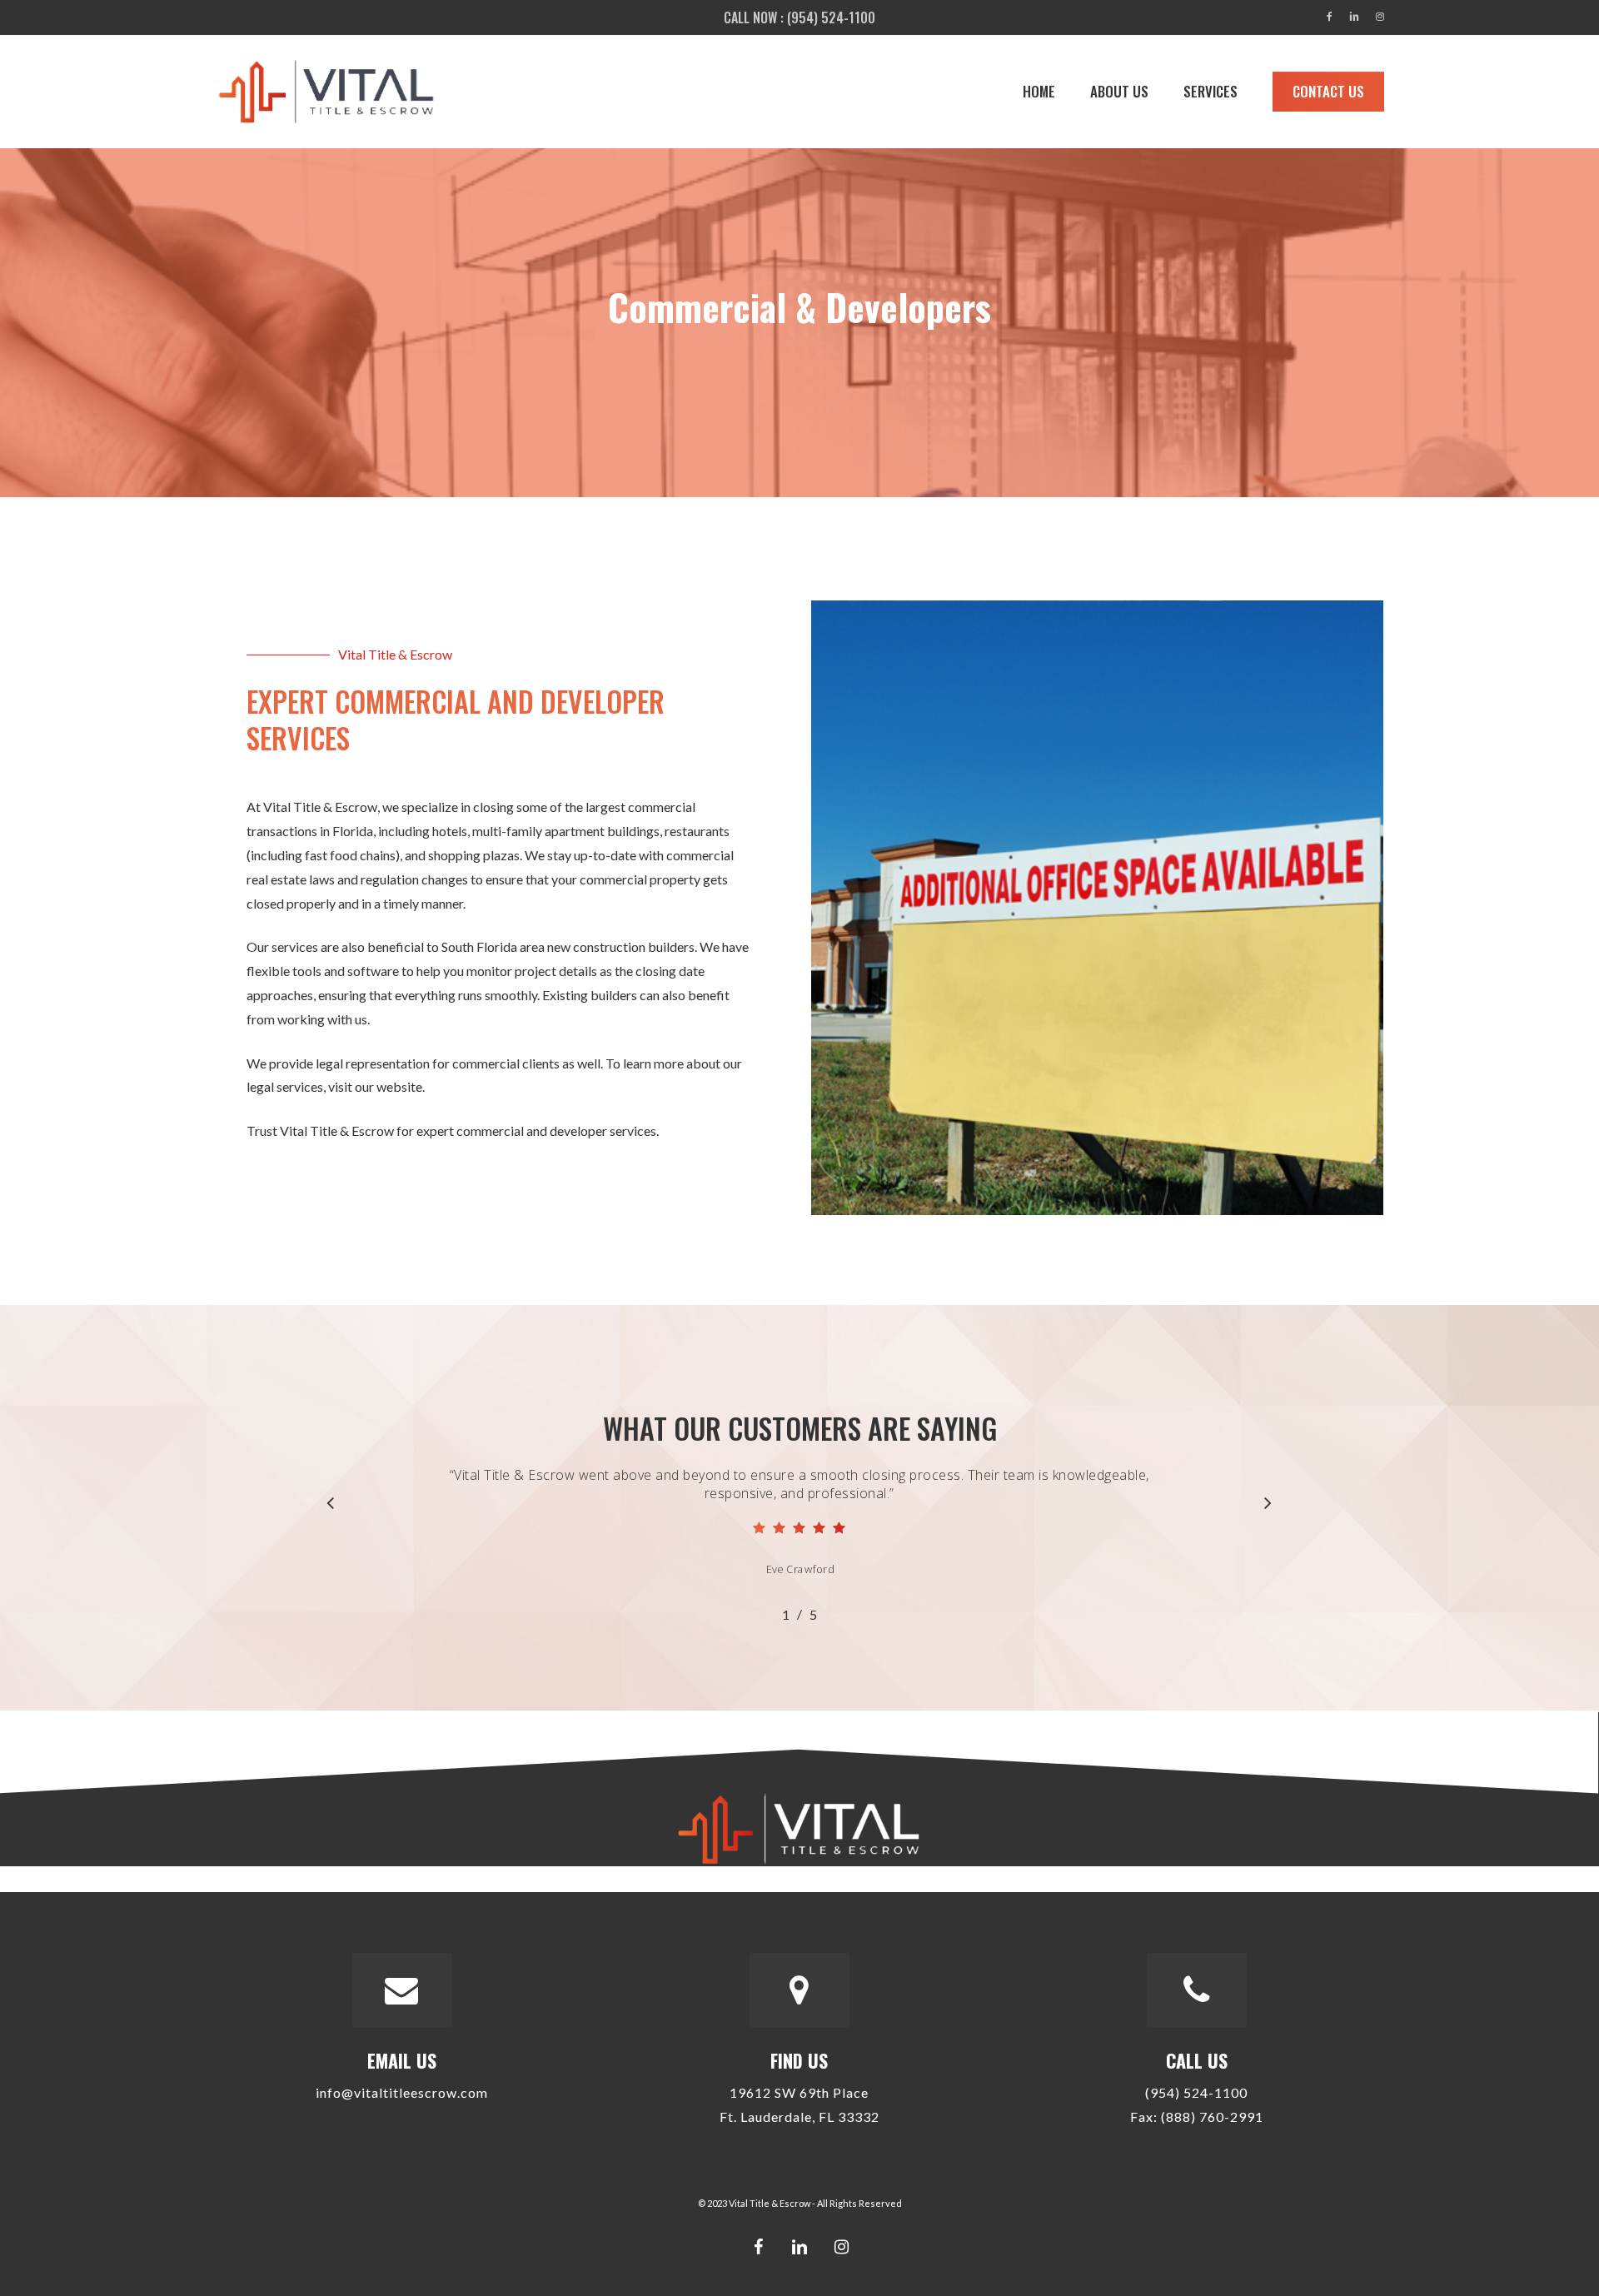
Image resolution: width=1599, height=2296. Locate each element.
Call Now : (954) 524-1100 (799, 17)
